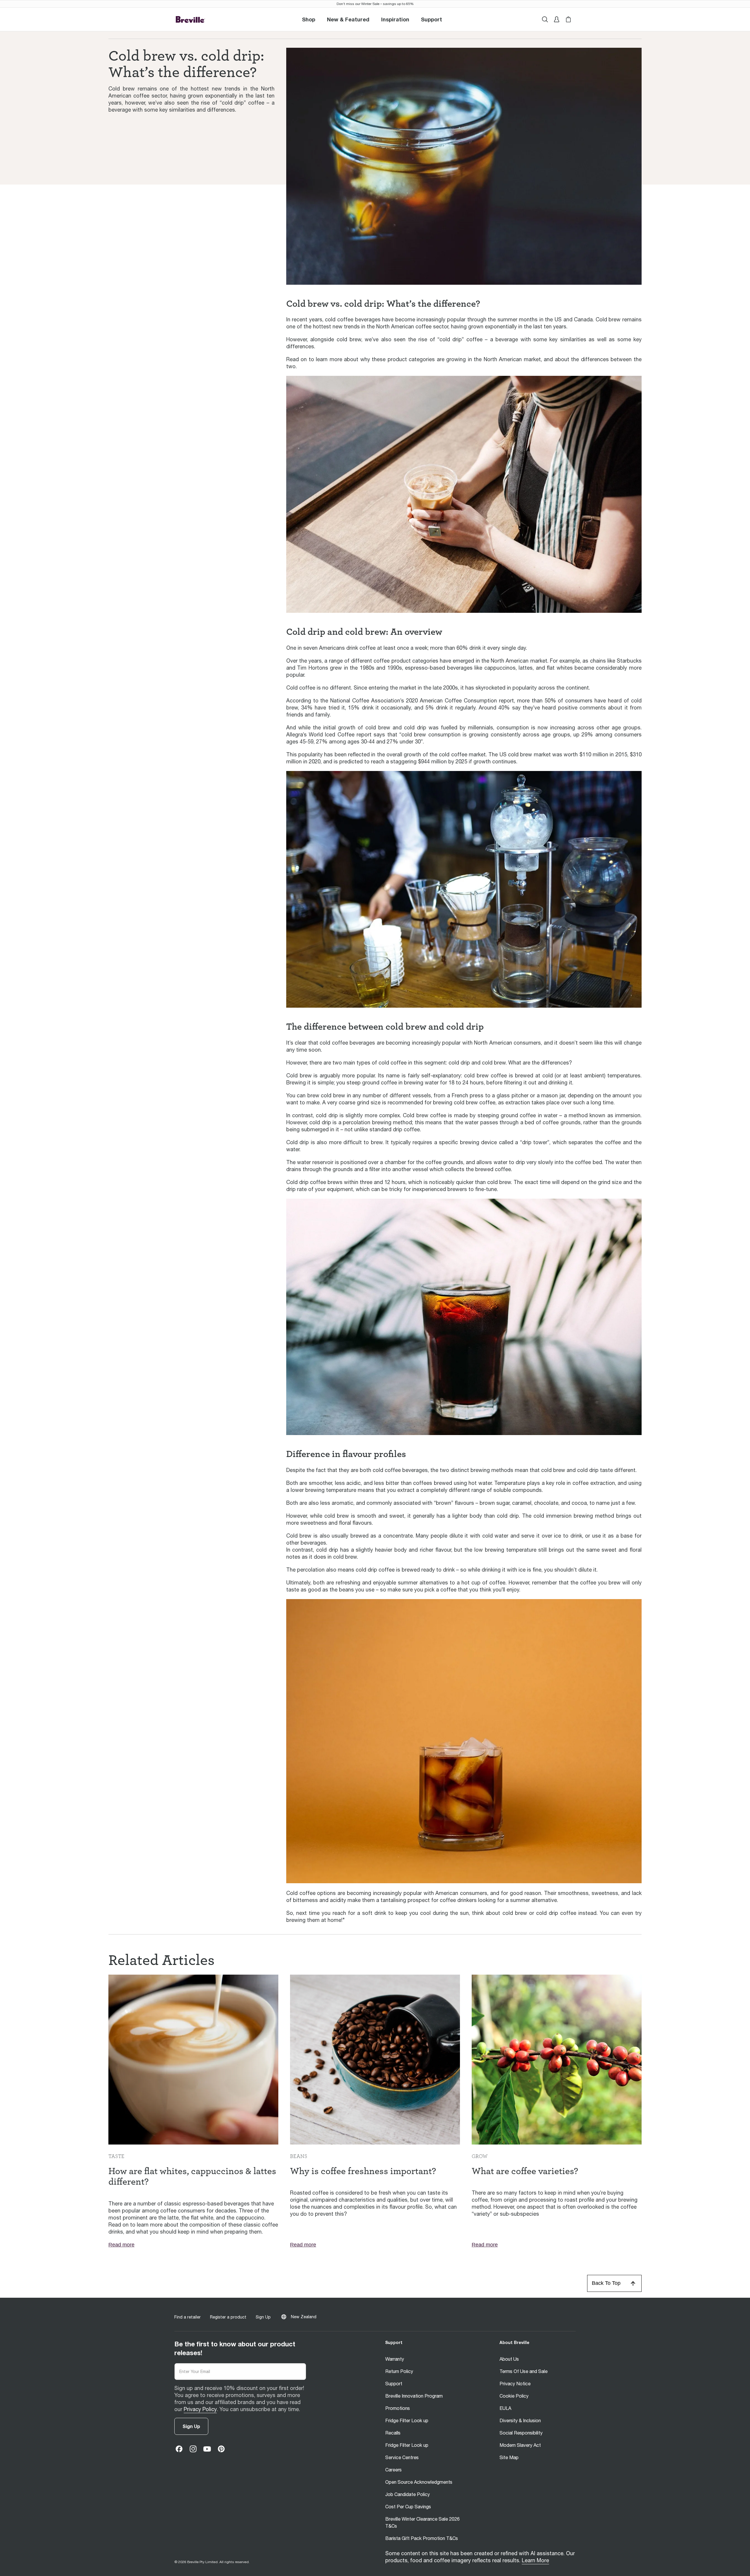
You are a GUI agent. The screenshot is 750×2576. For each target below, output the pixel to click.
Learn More (535, 2560)
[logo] (190, 19)
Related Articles (161, 1960)
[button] (432, 19)
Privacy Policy (200, 2409)
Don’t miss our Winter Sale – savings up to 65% (375, 4)
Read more (121, 2245)
